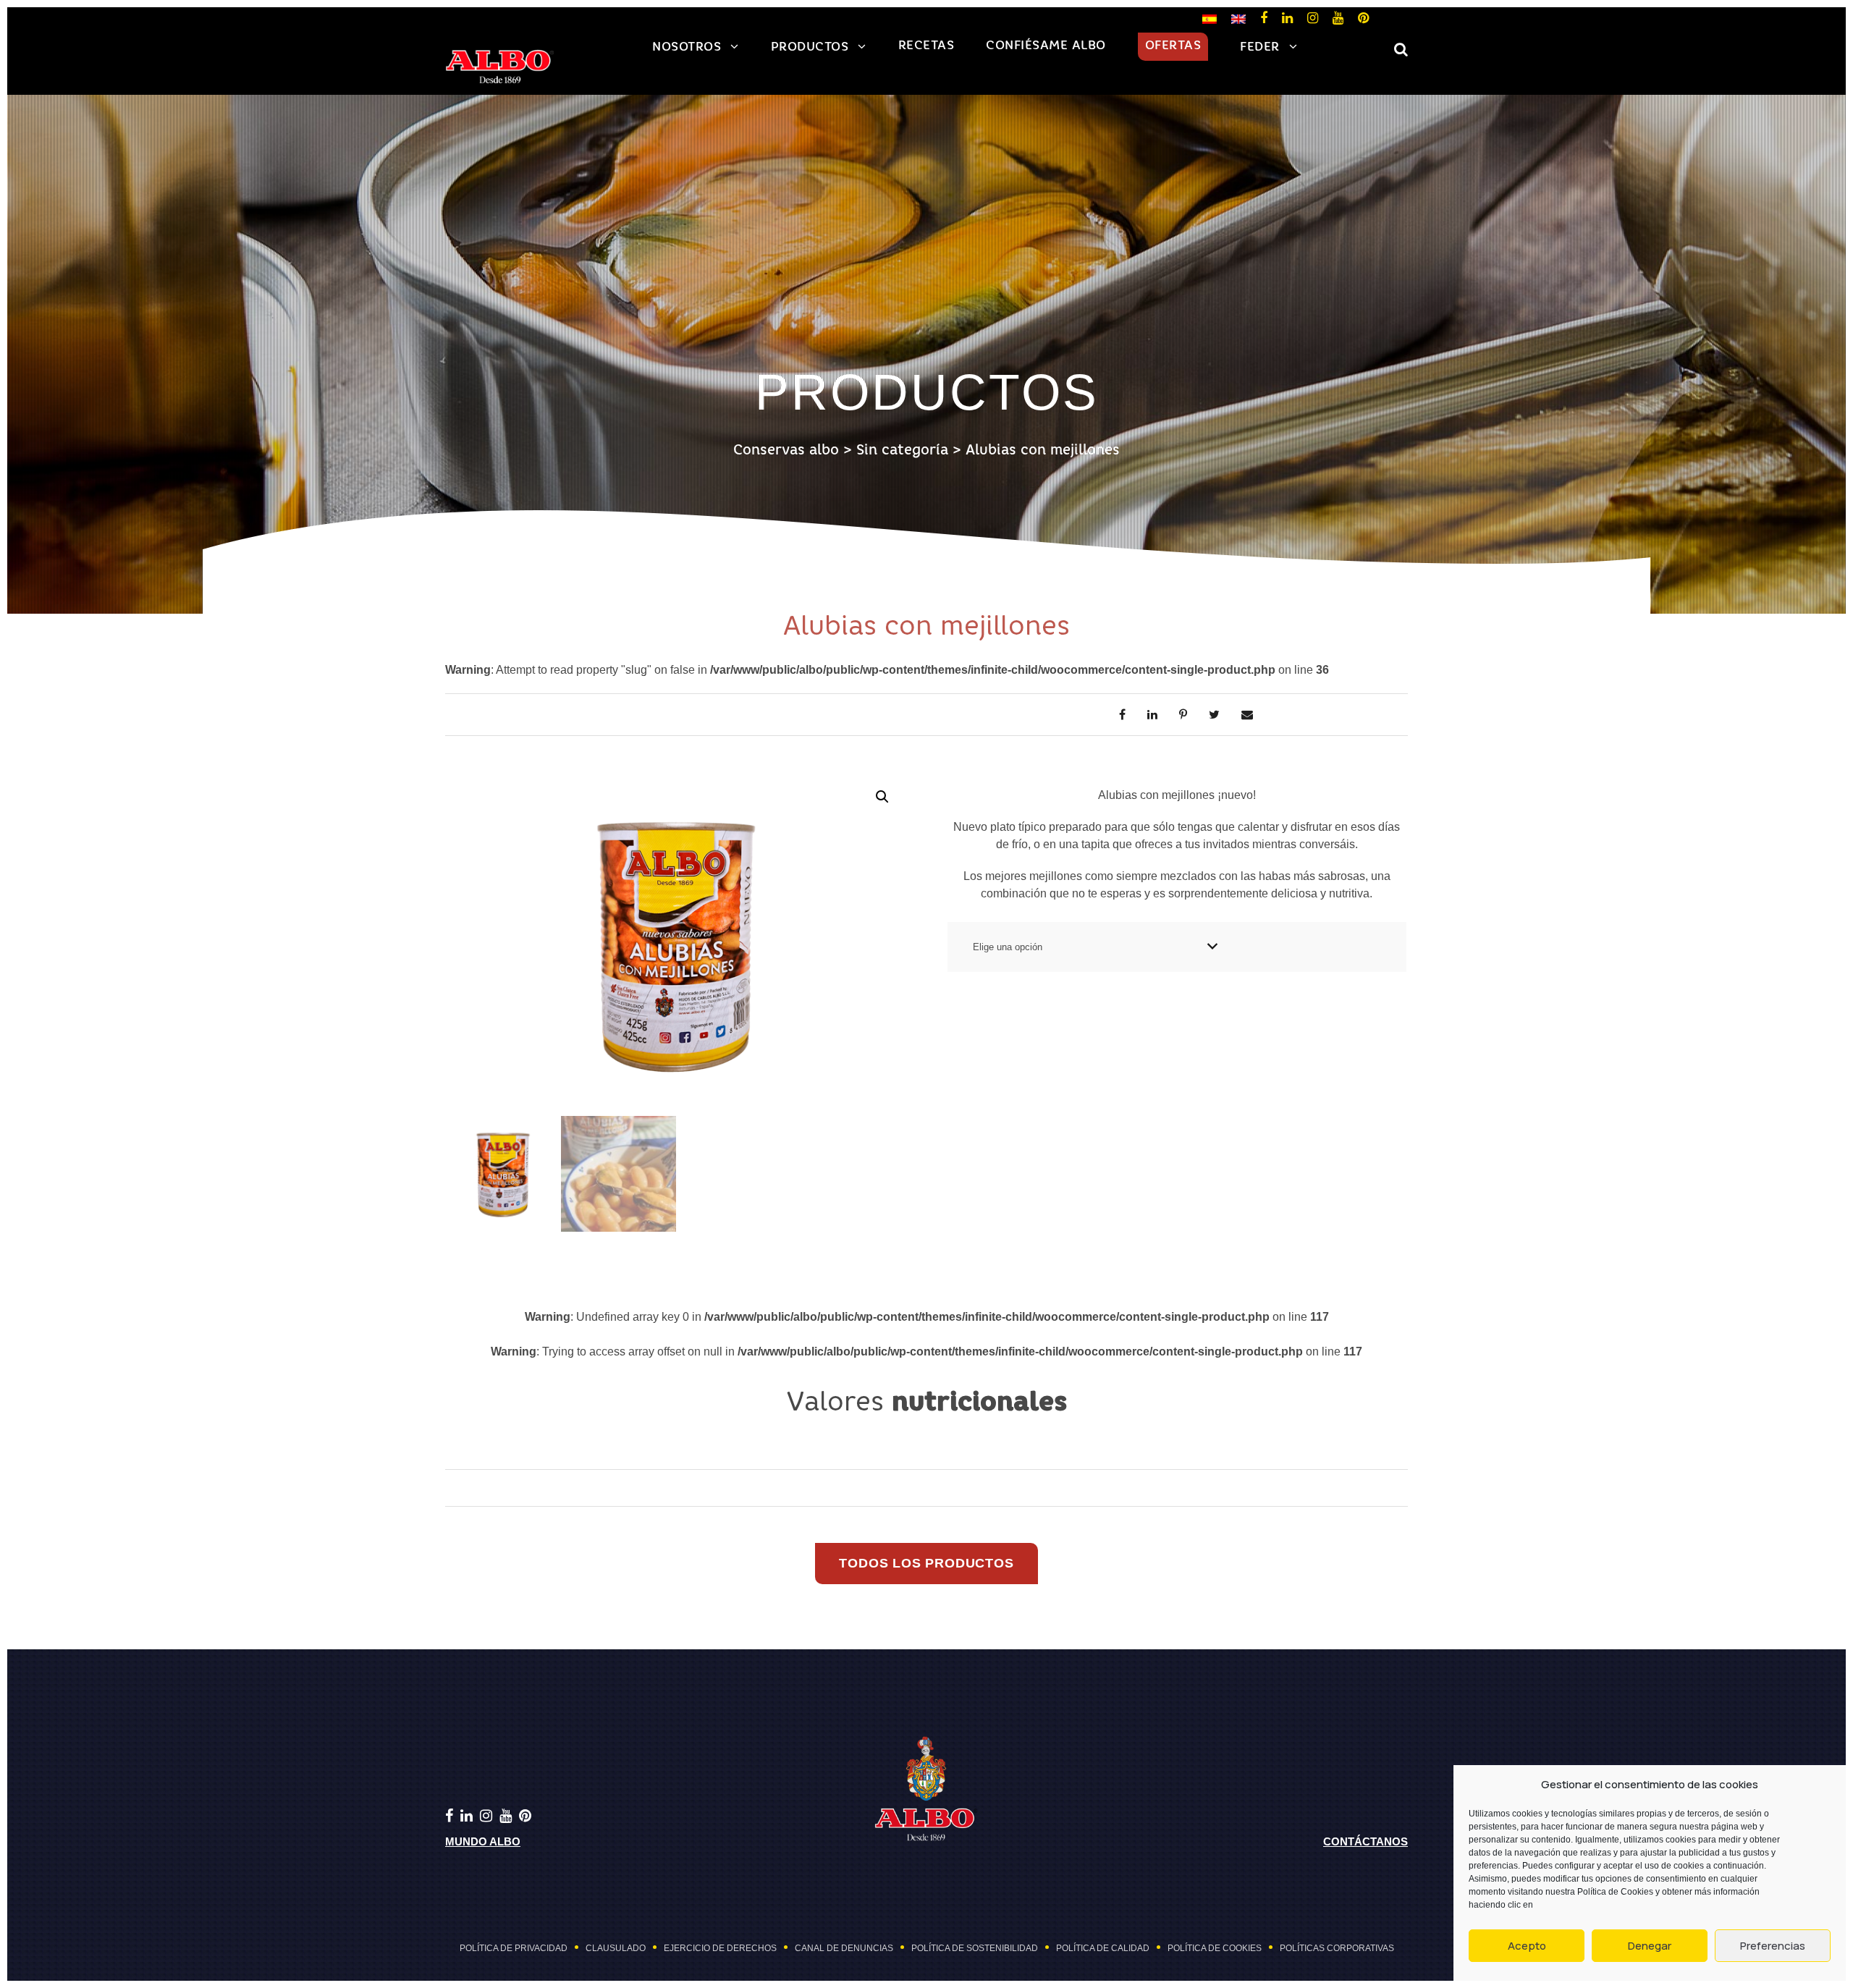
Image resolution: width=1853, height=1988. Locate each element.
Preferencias (1773, 1946)
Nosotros (687, 47)
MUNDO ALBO (483, 1841)
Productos (810, 47)
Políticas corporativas (1337, 1948)
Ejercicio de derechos (720, 1948)
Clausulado (616, 1948)
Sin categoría (902, 451)
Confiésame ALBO (1046, 46)
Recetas (926, 46)
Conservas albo (786, 451)
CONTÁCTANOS (1366, 1841)
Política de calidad (1103, 1948)
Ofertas (1173, 46)
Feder (1260, 47)
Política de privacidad (514, 1948)
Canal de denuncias (844, 1948)
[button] (882, 797)
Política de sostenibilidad (975, 1948)
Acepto (1527, 1946)
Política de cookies (1215, 1948)
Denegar (1650, 1946)
